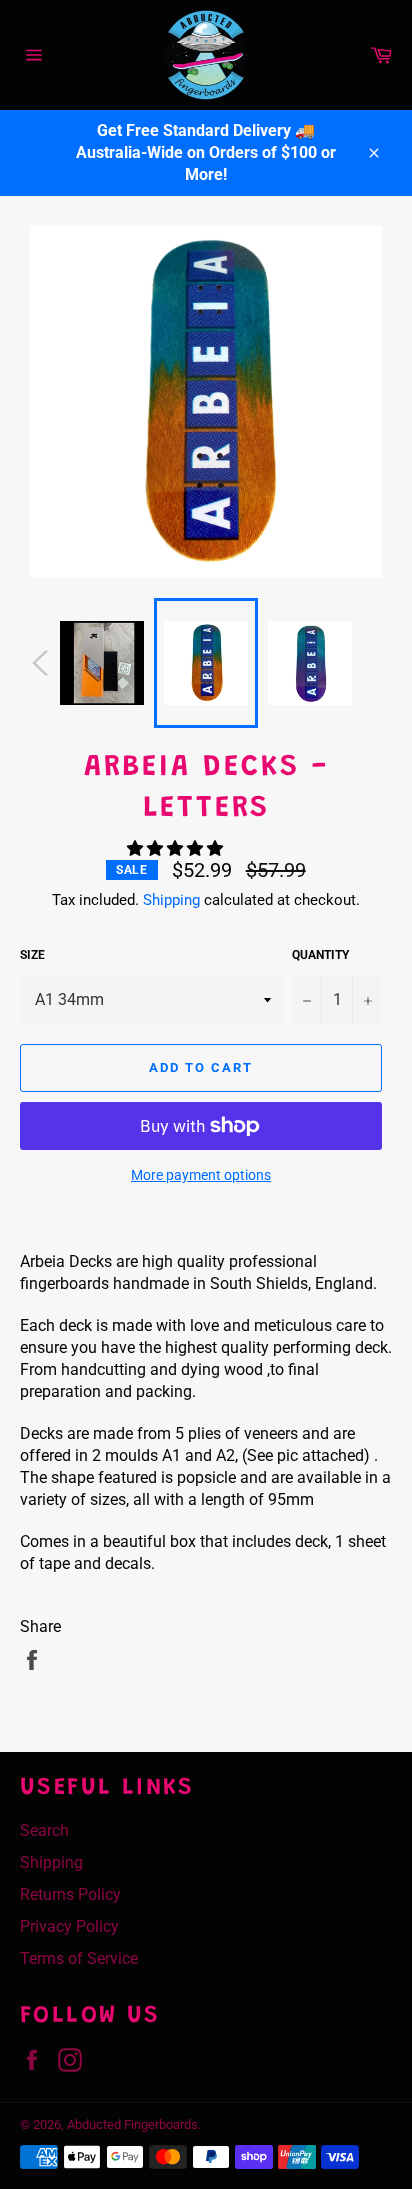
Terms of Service (79, 1958)
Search (44, 1830)
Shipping (171, 900)
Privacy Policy (69, 1926)
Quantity (320, 955)
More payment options (201, 1175)
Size (32, 955)
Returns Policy (70, 1894)
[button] (177, 848)
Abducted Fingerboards (132, 2124)
